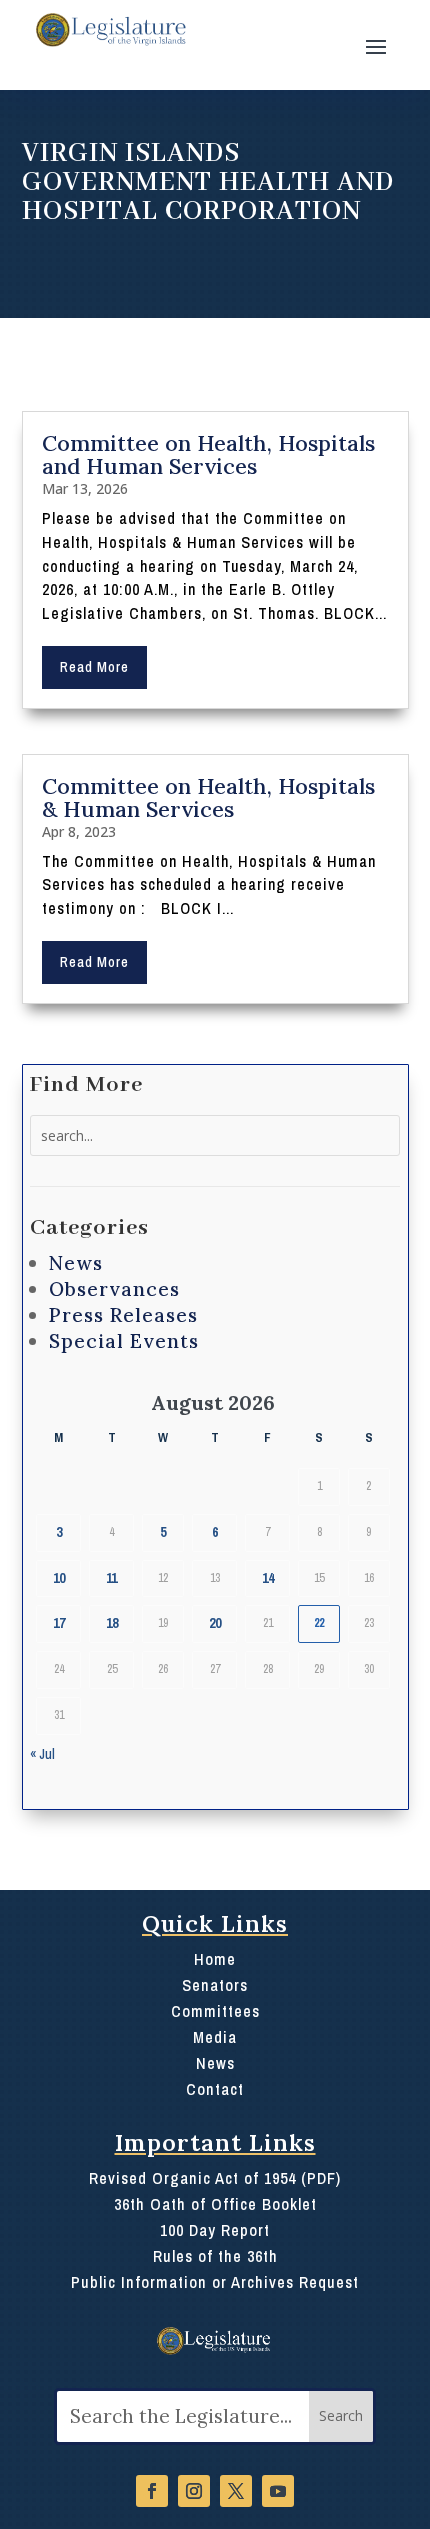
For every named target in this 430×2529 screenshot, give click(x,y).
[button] (376, 45)
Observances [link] (114, 1289)
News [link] (76, 1263)
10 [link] (59, 1578)
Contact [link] (215, 2089)
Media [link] (215, 2037)
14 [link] (268, 1578)
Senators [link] (215, 1985)
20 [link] (215, 1623)
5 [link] (163, 1532)
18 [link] (112, 1623)
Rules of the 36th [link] (215, 2256)
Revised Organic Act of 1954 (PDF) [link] (215, 2178)
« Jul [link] (42, 1754)
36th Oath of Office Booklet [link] (215, 2204)
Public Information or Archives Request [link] (215, 2282)
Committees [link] (215, 2011)
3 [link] (59, 1532)
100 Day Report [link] (215, 2230)
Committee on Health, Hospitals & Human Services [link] (208, 797)
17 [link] (59, 1623)
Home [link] (215, 1959)
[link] (109, 30)
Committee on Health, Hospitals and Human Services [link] (208, 454)
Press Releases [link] (123, 1315)
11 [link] (111, 1578)
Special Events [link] (124, 1341)
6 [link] (215, 1532)
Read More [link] (94, 667)
